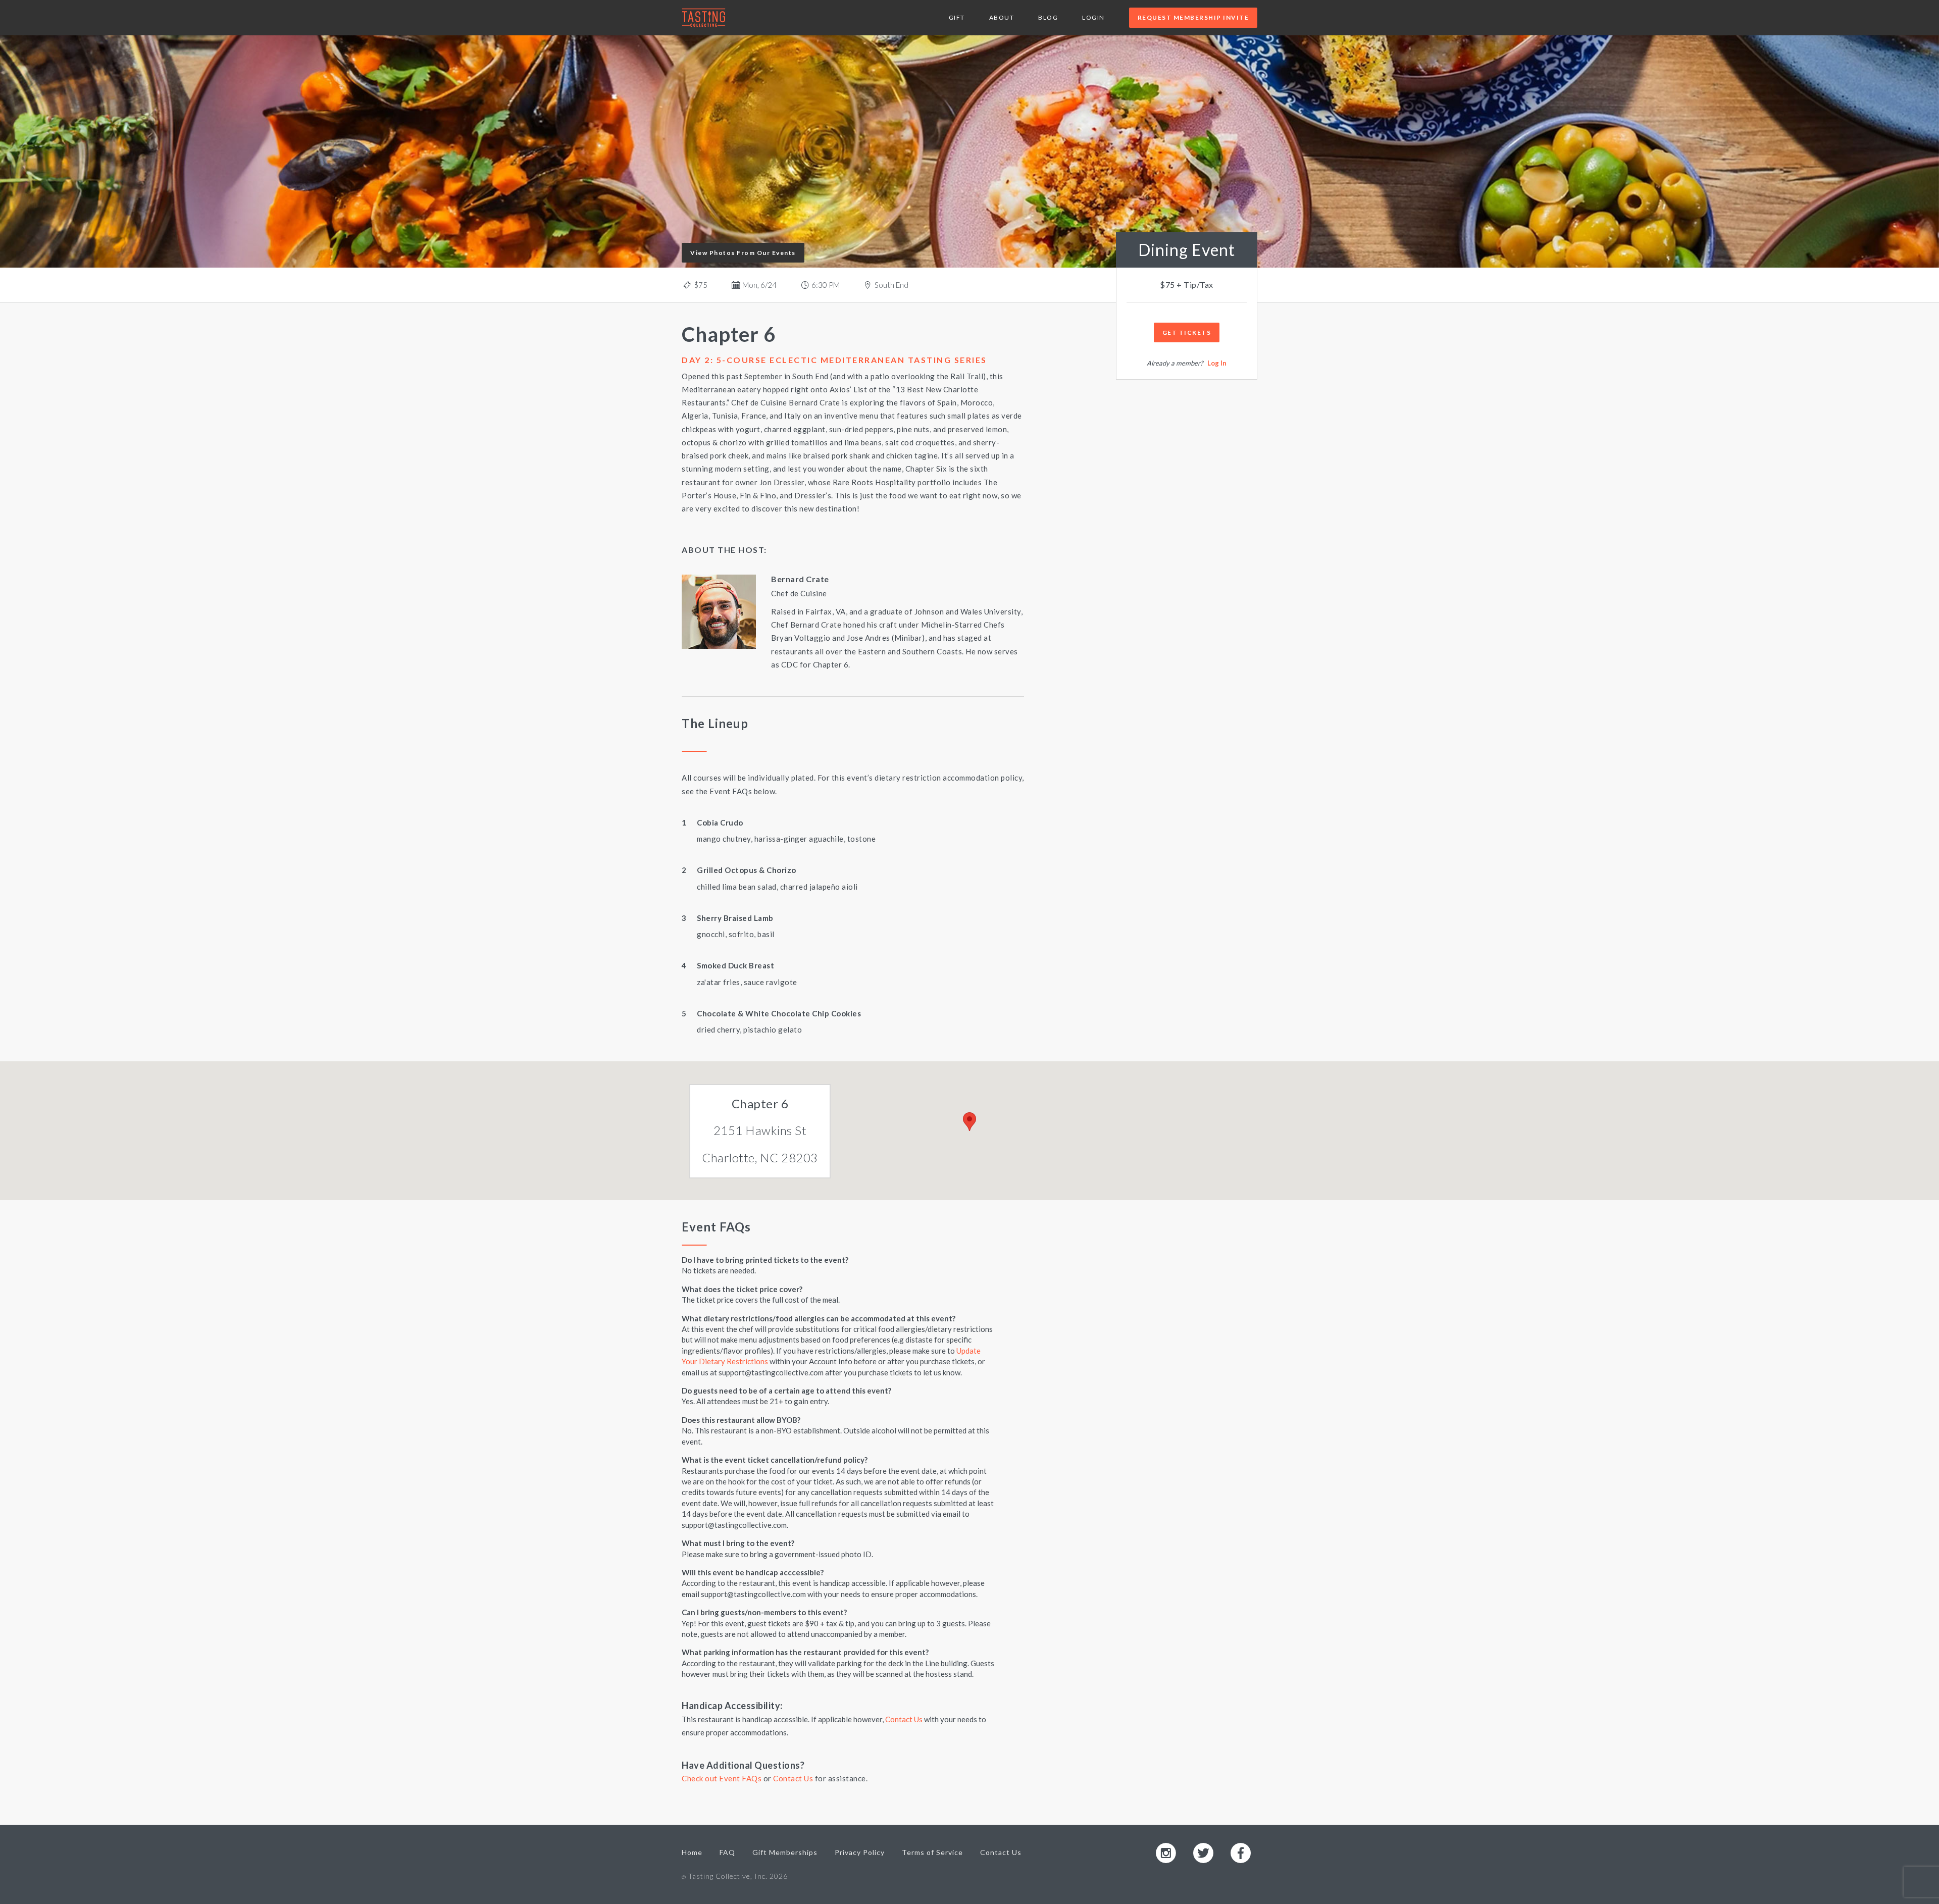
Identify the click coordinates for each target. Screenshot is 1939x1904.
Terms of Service (932, 1852)
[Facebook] (1241, 1852)
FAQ (727, 1852)
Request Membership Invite (1193, 17)
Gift (957, 17)
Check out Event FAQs (722, 1778)
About (1002, 17)
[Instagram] (1166, 1852)
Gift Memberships (785, 1852)
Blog (1048, 17)
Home (692, 1852)
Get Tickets (1187, 332)
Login (1093, 17)
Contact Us (904, 1719)
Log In (1217, 363)
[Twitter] (1203, 1852)
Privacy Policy (860, 1852)
